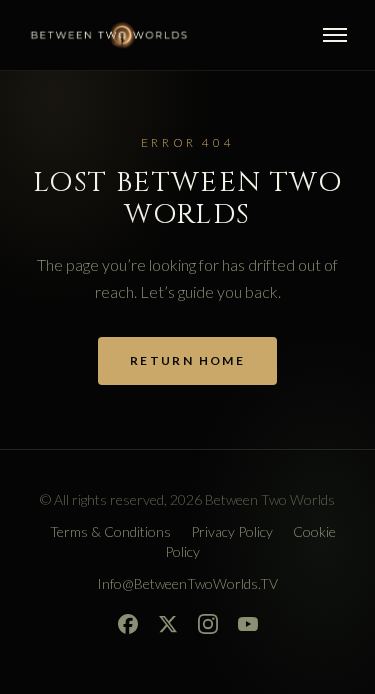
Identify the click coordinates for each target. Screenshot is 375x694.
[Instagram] (208, 624)
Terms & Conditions (110, 531)
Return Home (187, 360)
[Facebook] (128, 624)
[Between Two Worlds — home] (109, 35)
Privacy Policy (232, 531)
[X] (168, 624)
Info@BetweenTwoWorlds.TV (187, 583)
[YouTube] (248, 624)
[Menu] (335, 35)
